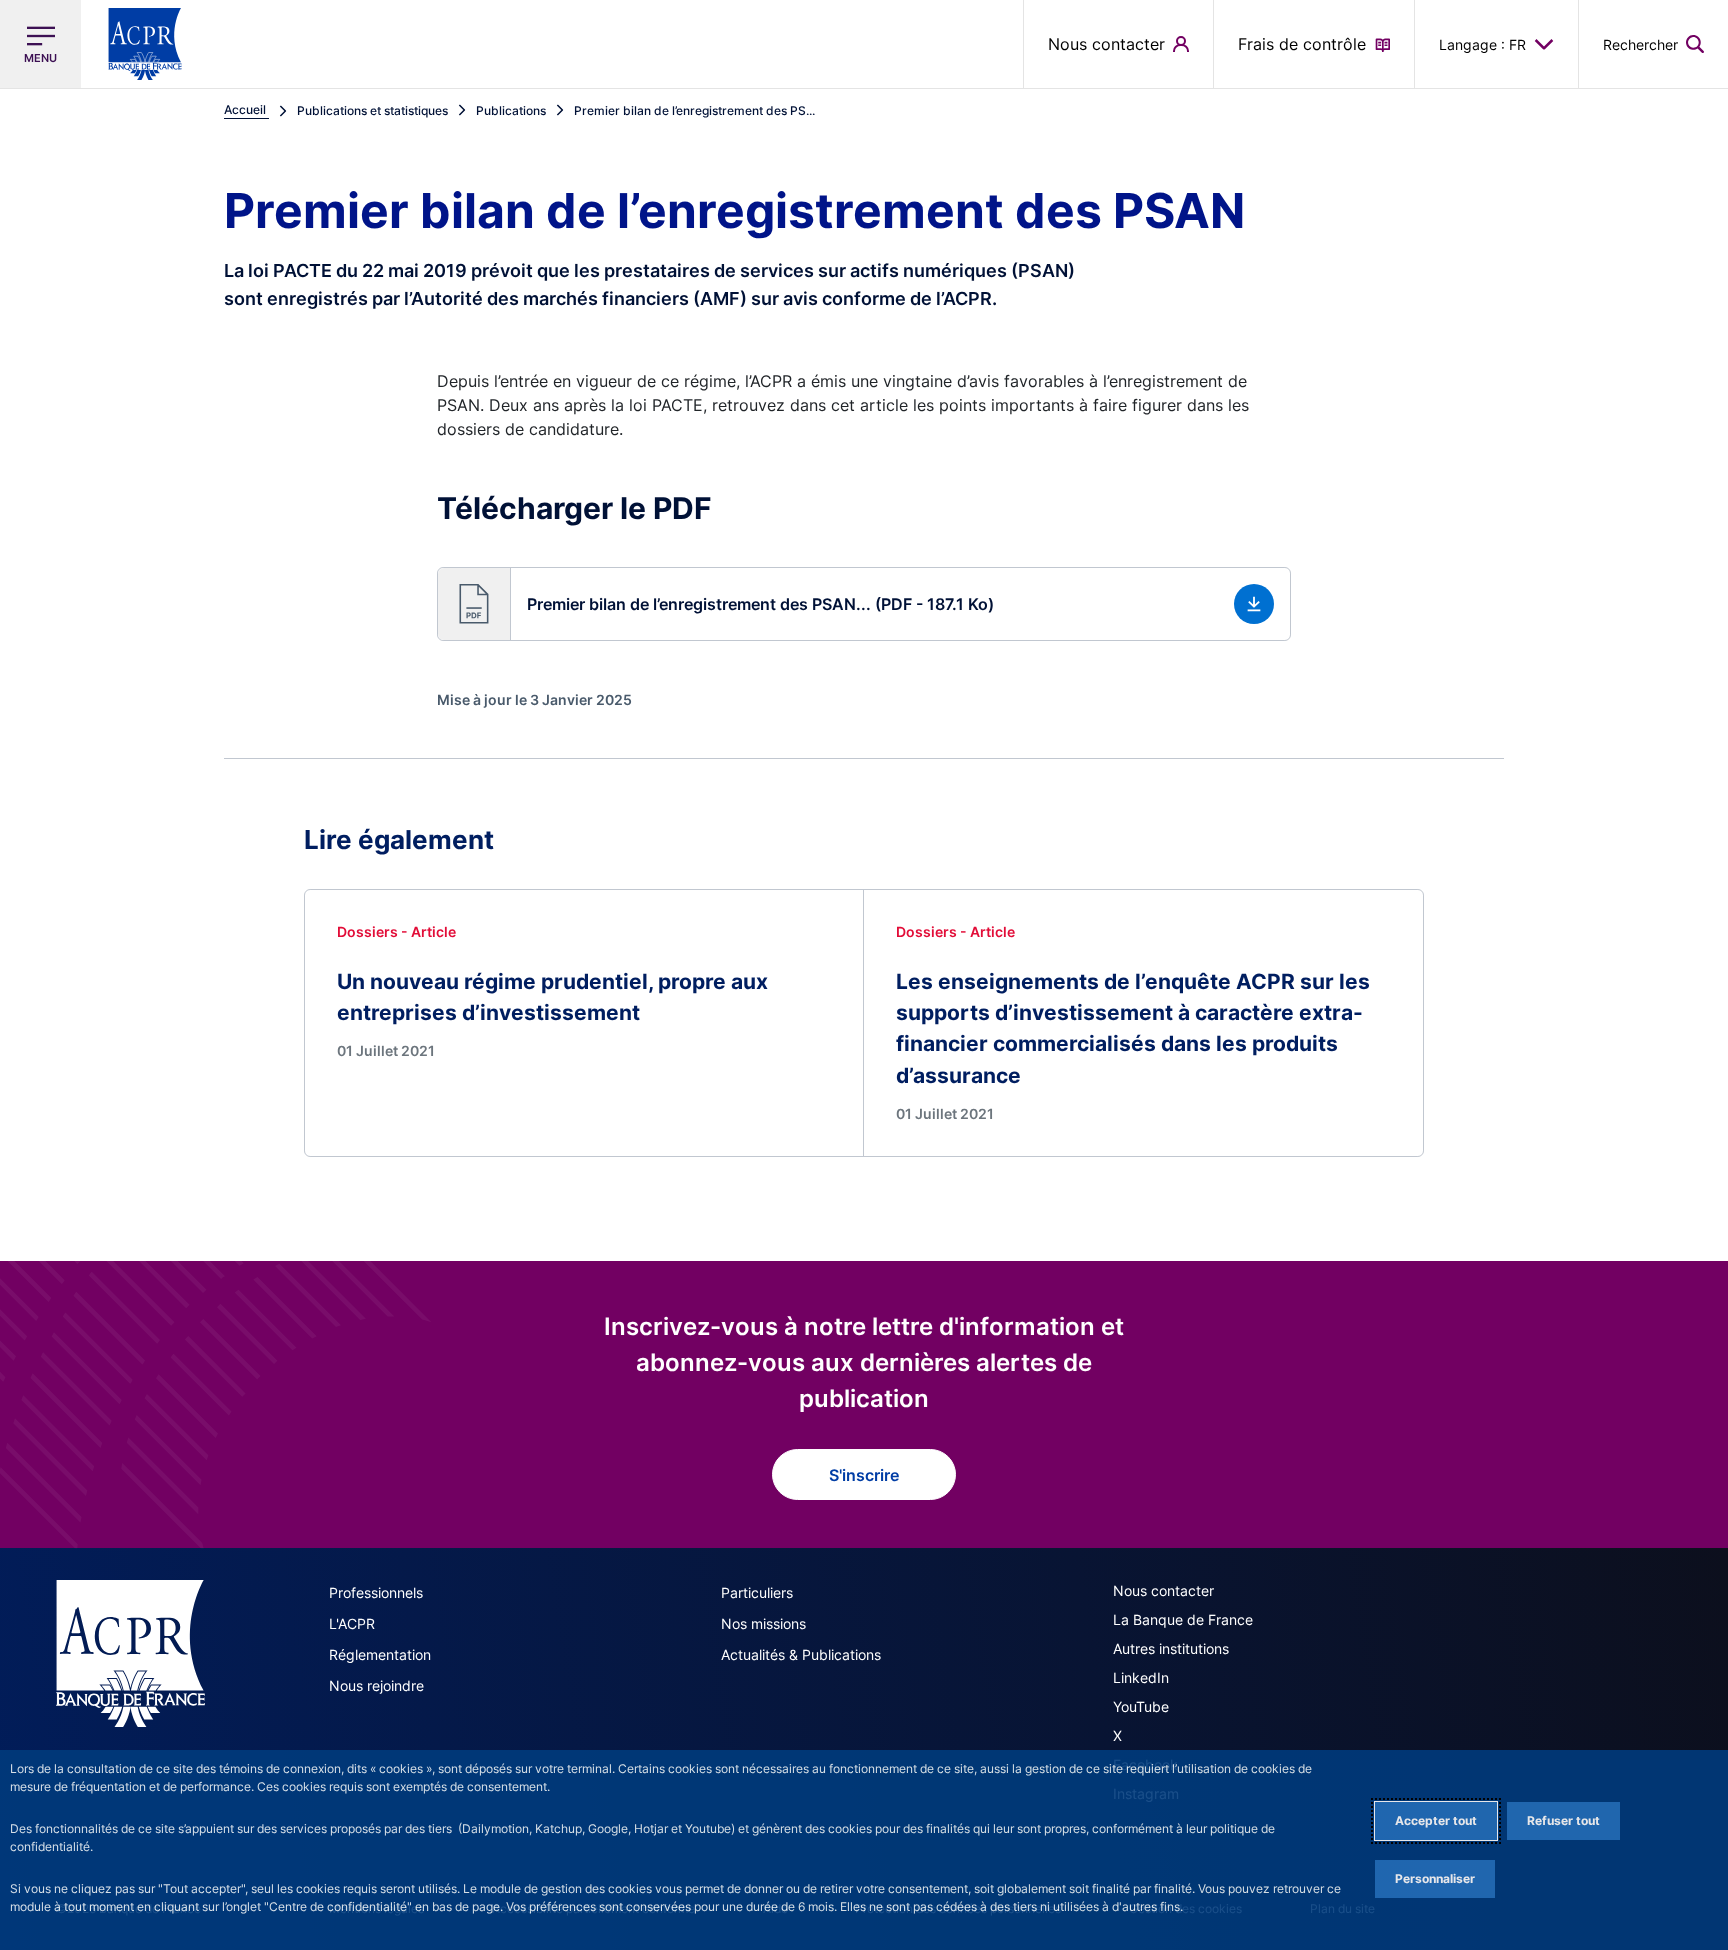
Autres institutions (1171, 1648)
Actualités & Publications (801, 1654)
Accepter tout (1436, 1820)
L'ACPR (352, 1623)
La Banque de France (1183, 1619)
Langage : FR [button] (1482, 44)
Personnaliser (1435, 1878)
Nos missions (763, 1623)
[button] (1653, 44)
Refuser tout (1563, 1820)
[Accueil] (130, 1653)
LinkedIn (1141, 1677)
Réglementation (380, 1654)
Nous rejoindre (376, 1685)
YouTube (1141, 1706)
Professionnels (376, 1592)
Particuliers (757, 1592)
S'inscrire (864, 1475)
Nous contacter (1163, 1590)
